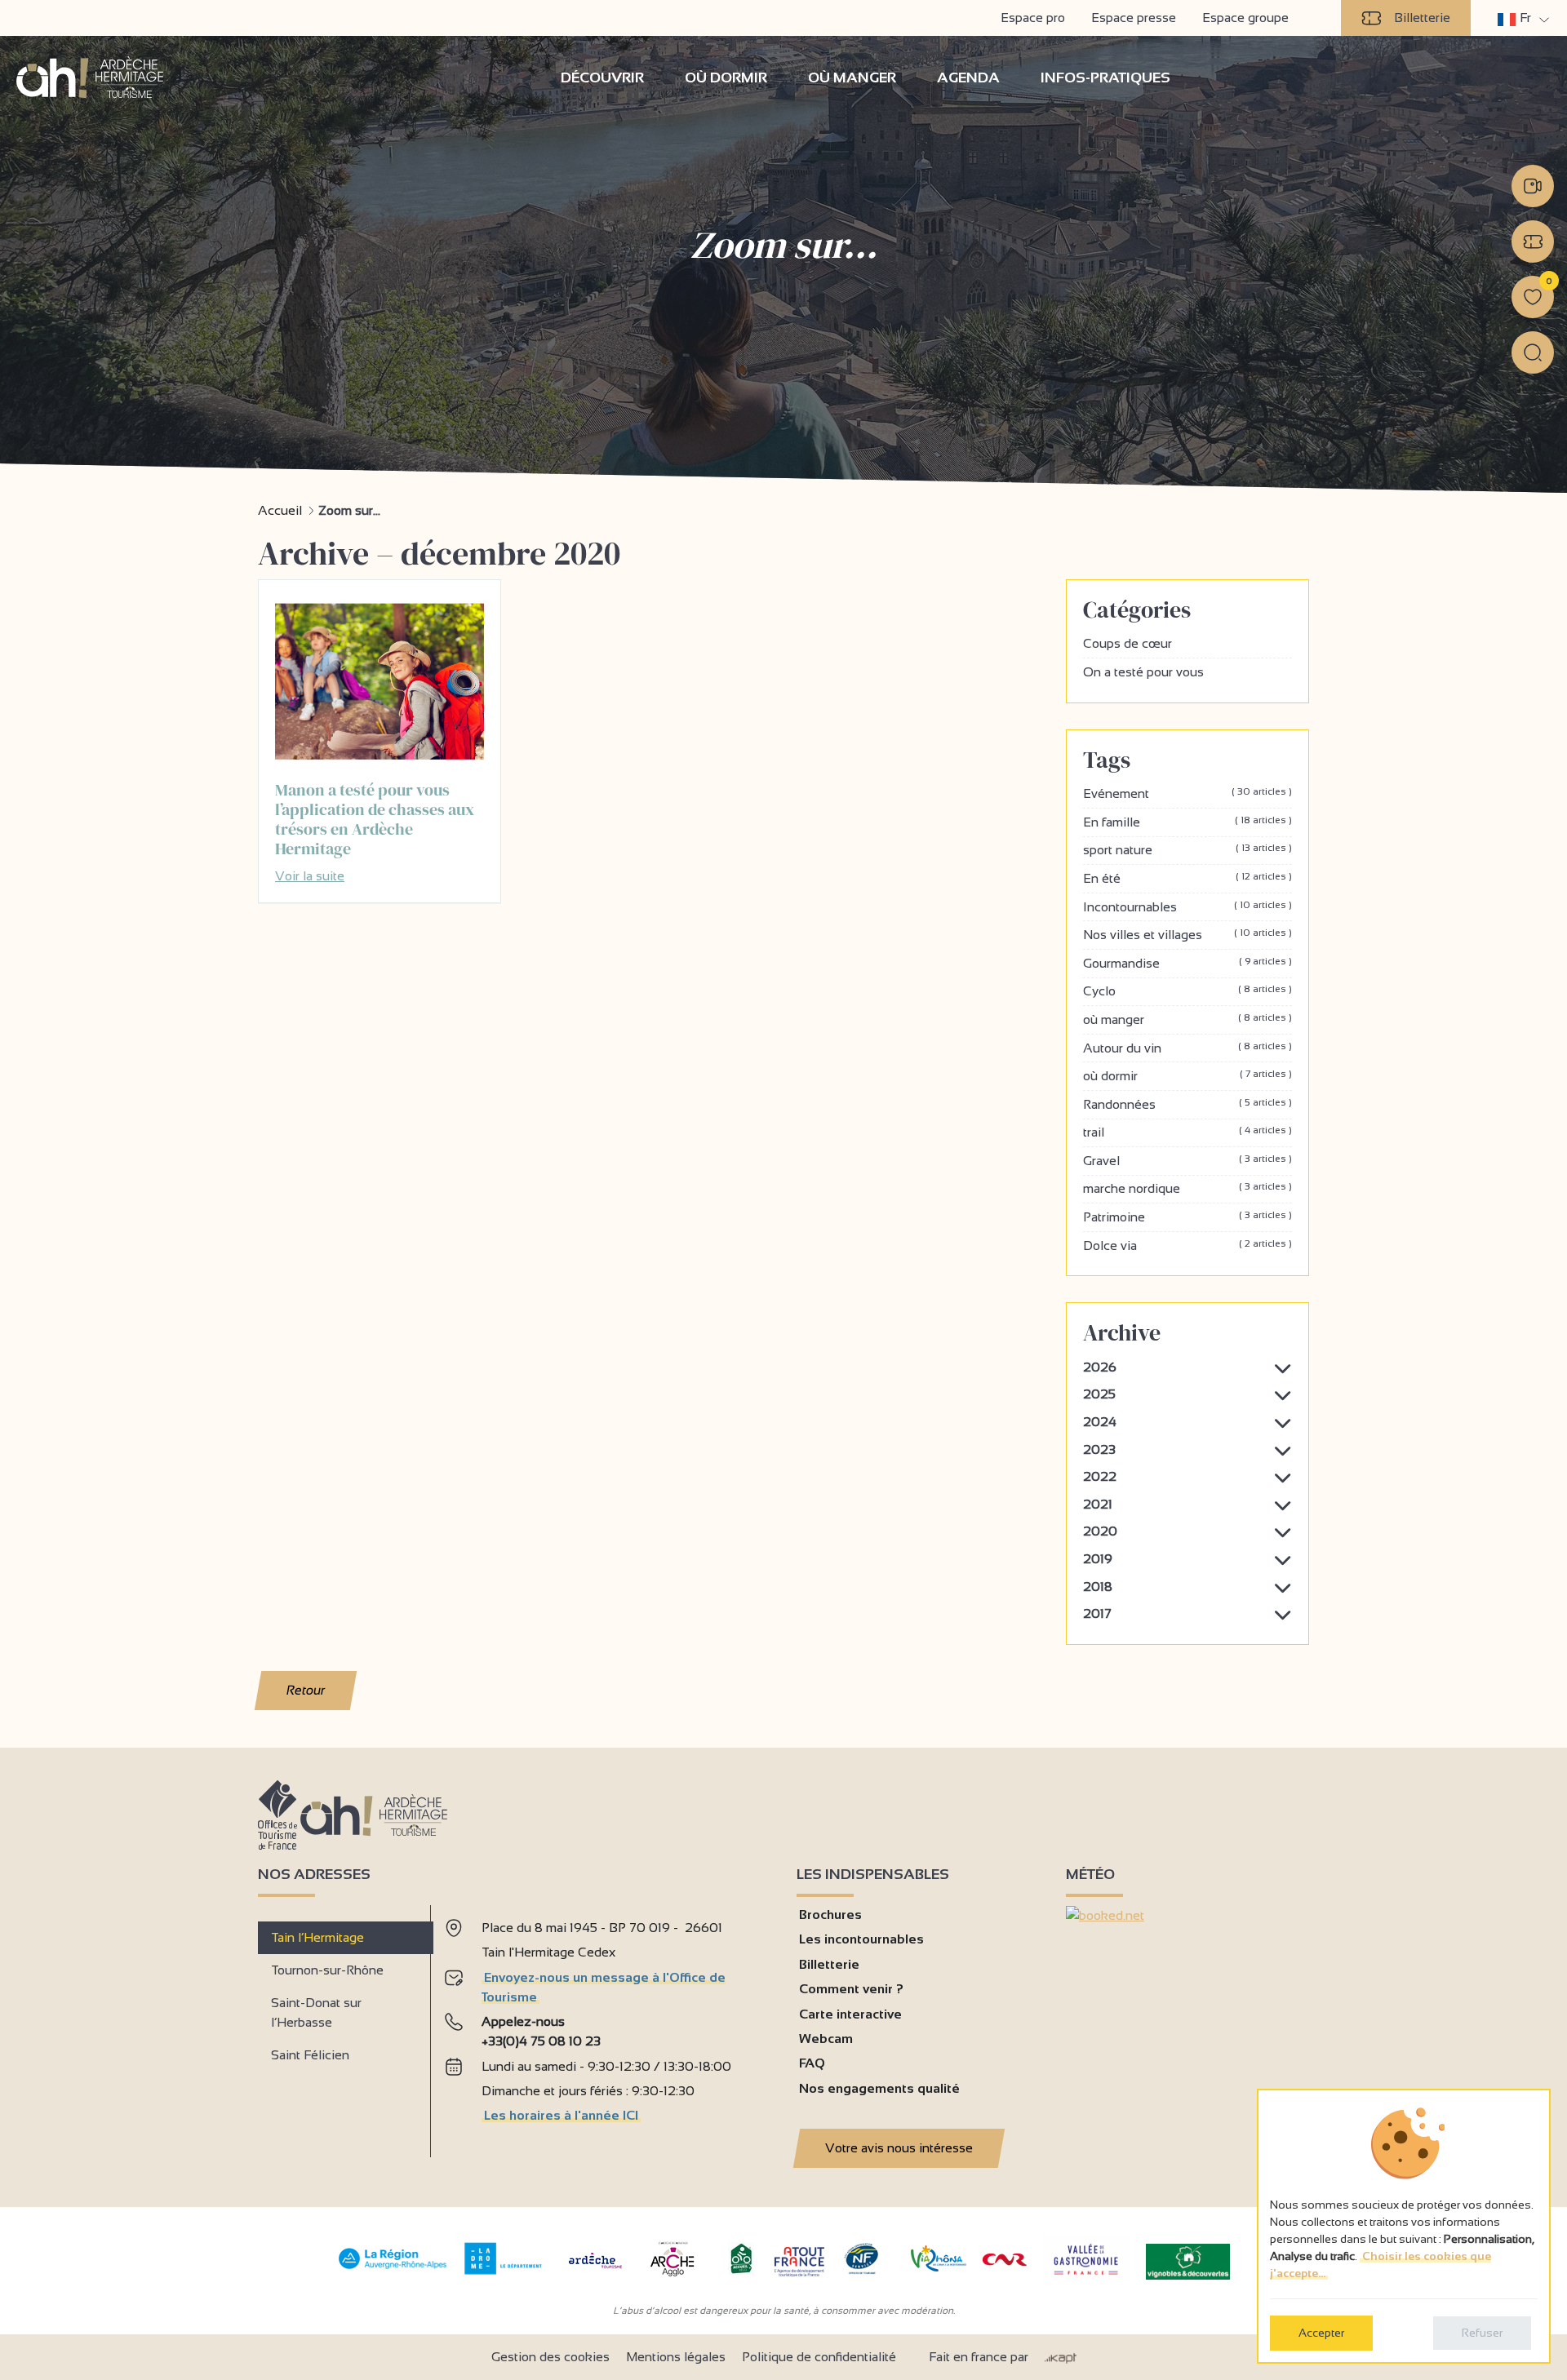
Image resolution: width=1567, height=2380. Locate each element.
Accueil (280, 510)
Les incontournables (861, 1939)
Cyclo (1187, 991)
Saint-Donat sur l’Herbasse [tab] (316, 2012)
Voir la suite (310, 876)
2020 (1100, 1531)
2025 (1099, 1394)
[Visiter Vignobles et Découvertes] (1188, 2260)
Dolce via (1187, 1245)
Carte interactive (850, 2014)
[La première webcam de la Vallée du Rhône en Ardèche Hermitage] (1533, 186)
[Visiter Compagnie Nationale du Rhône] (1005, 2261)
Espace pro (1033, 18)
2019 (1098, 1559)
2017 (1097, 1613)
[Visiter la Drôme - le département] (503, 2270)
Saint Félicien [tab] (310, 2055)
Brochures (830, 1915)
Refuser (1482, 2333)
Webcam (826, 2039)
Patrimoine (1187, 1217)
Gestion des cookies (550, 2357)
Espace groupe (1245, 18)
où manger (1187, 1019)
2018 (1098, 1587)
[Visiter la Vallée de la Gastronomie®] (1086, 2278)
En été (1187, 878)
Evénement (1187, 793)
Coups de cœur (1128, 643)
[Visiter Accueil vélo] (741, 2270)
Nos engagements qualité (879, 2088)
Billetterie (1422, 18)
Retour (306, 1690)
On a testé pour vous (1143, 672)
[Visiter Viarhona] (939, 2267)
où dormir (1187, 1075)
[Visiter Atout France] (799, 2260)
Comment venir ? (851, 1989)
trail (1187, 1132)
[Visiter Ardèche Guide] (595, 2270)
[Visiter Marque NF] (861, 2270)
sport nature (1187, 849)
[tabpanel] (607, 2025)
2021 (1098, 1504)
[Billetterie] (1533, 242)
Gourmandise (1187, 963)
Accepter (1321, 2333)
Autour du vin (1187, 1048)
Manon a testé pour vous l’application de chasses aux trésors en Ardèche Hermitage (375, 819)
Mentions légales (676, 2357)
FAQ (812, 2063)
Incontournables (1187, 906)
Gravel (1187, 1160)
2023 (1099, 1449)
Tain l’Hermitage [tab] (317, 1937)
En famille (1187, 822)
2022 (1100, 1476)
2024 (1100, 1422)
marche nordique (1187, 1188)
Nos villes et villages (1187, 934)
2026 (1100, 1367)
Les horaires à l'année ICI (561, 2115)
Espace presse (1134, 18)
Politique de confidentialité (819, 2357)
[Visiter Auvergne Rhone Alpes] (393, 2269)
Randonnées (1187, 1104)
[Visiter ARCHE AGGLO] (672, 2278)
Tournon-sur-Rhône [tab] (327, 1970)
